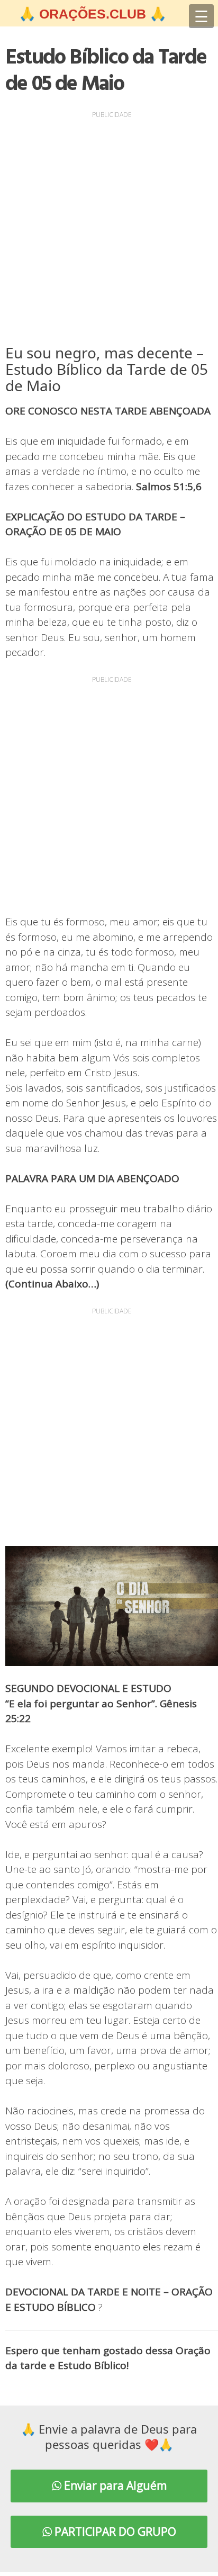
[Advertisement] (109, 230)
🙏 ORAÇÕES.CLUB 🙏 (93, 14)
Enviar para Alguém (114, 2485)
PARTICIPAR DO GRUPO (114, 2532)
